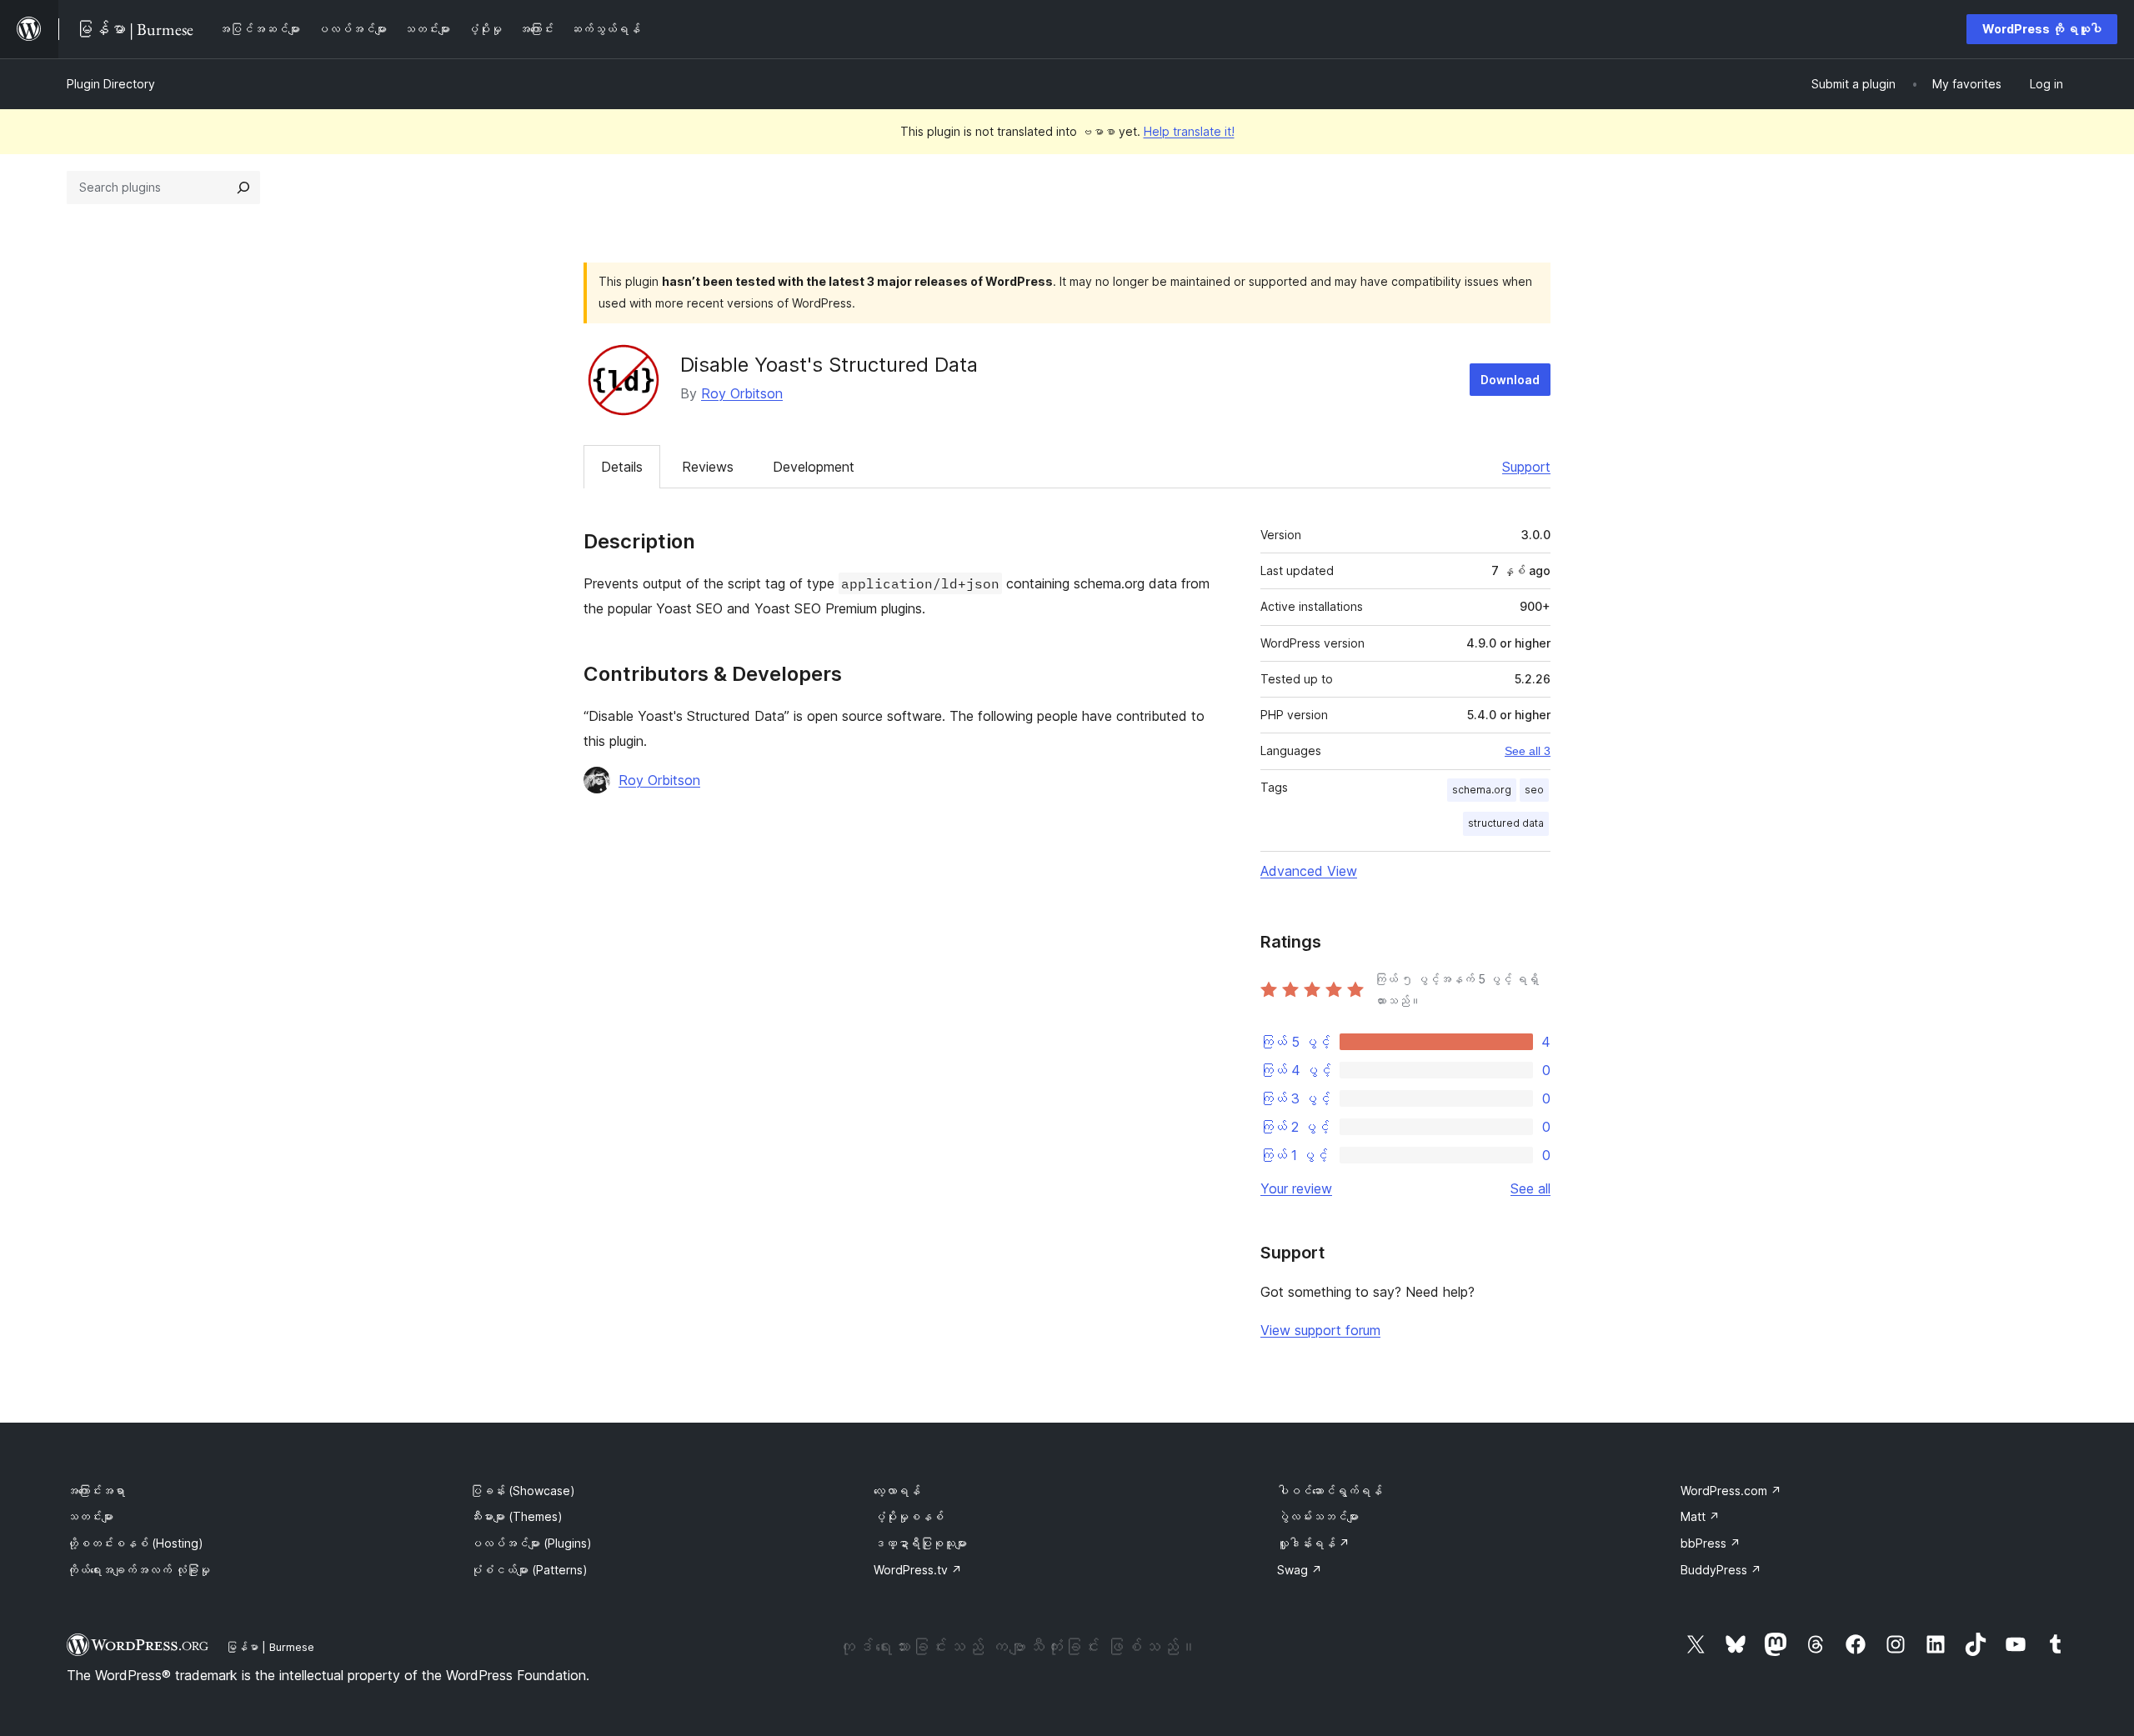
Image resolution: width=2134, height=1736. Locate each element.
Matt (1700, 1516)
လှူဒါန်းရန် (1313, 1543)
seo (1534, 790)
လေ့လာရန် (897, 1491)
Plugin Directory (111, 84)
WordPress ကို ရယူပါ (2042, 29)
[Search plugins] (243, 188)
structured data (1506, 823)
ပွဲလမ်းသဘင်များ (1318, 1516)
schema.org (1482, 790)
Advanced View (1309, 871)
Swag (1300, 1570)
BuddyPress (1721, 1570)
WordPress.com (1731, 1491)
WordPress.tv (918, 1570)
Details (622, 467)
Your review (1296, 1188)
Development (814, 467)
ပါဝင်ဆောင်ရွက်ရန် (1330, 1491)
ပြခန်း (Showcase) (523, 1491)
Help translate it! (1189, 131)
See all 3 (1528, 751)
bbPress (1711, 1543)
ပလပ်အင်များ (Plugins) (531, 1543)
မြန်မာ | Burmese (270, 1647)
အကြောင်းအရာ (96, 1491)
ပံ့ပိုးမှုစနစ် (909, 1516)
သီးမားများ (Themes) (516, 1516)
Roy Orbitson (742, 393)
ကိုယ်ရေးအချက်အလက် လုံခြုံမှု (138, 1570)
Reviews (708, 467)
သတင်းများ (90, 1516)
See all (1530, 1188)
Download (1510, 380)
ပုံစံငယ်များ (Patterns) (529, 1570)
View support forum (1320, 1330)
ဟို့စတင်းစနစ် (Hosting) (135, 1543)
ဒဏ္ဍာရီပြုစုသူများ (920, 1543)
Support (1526, 467)
